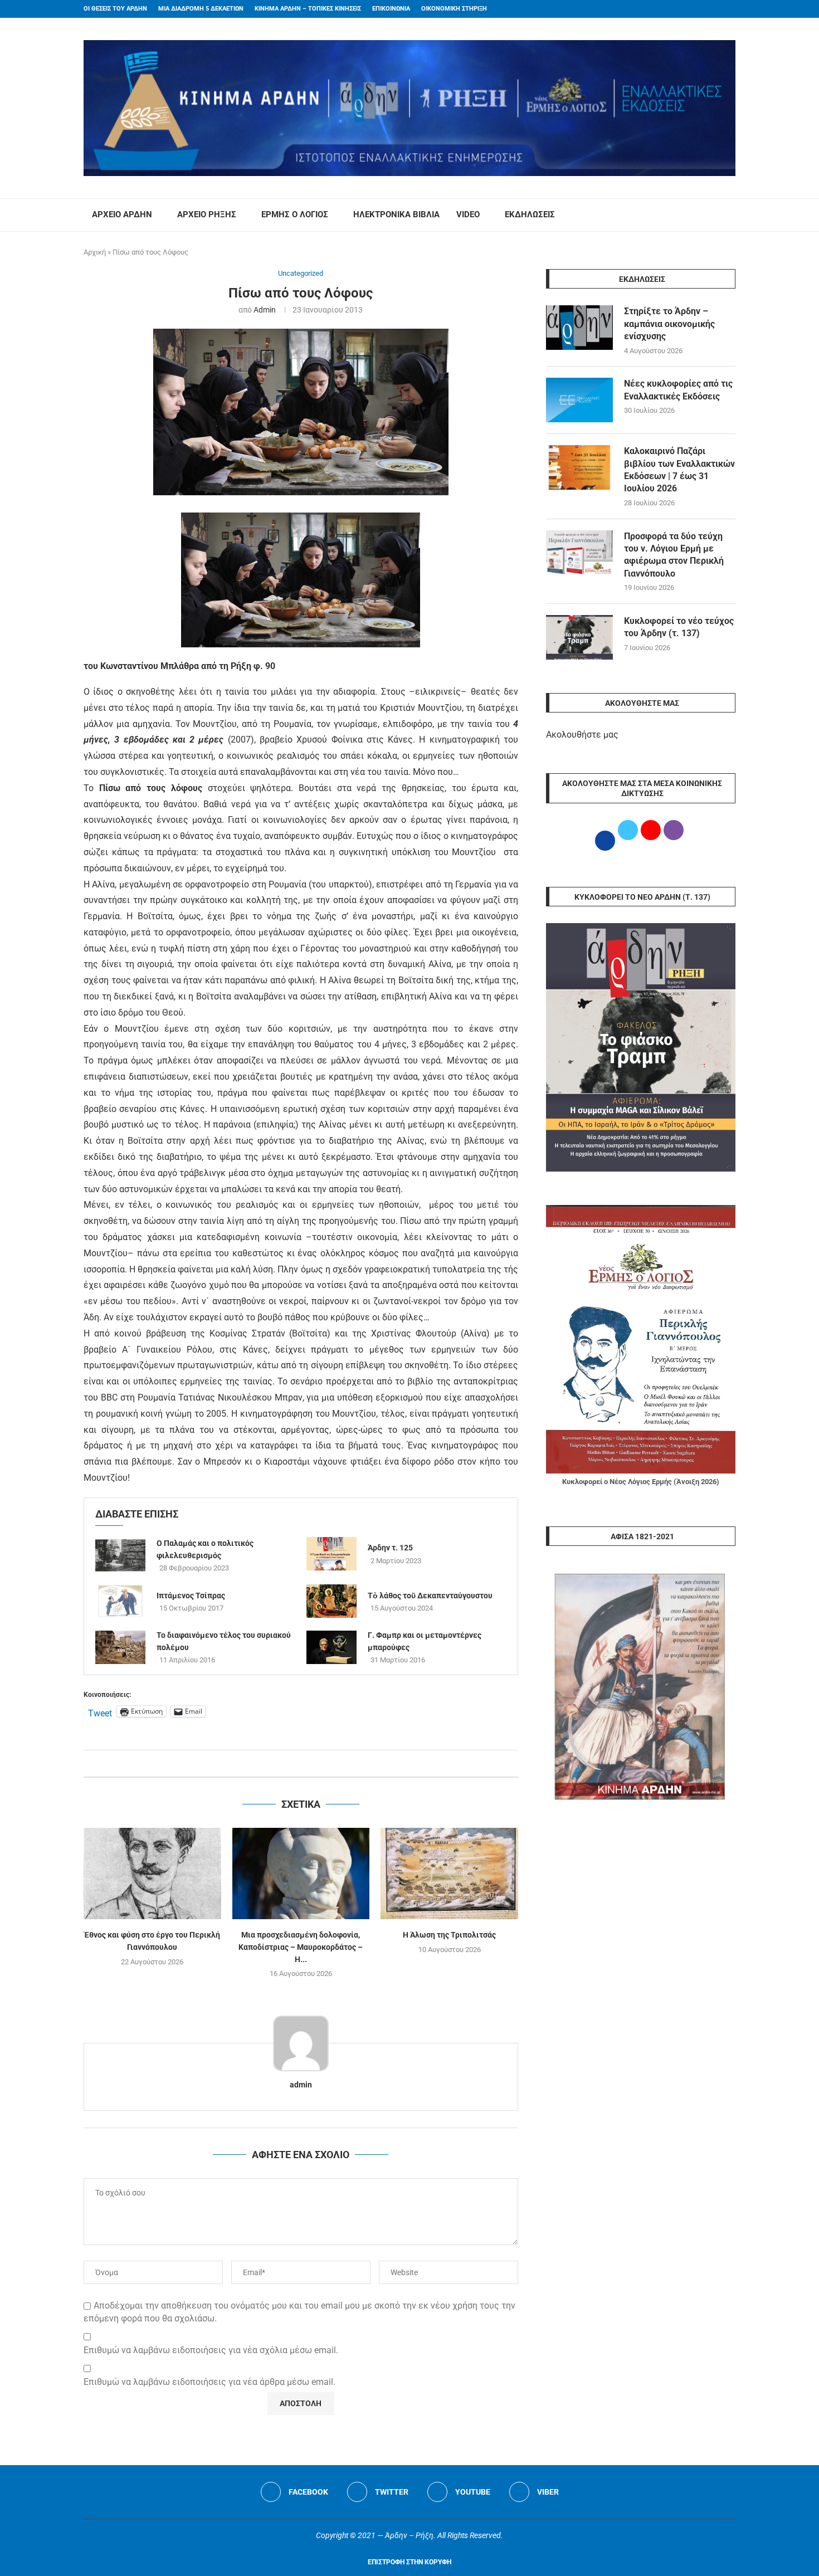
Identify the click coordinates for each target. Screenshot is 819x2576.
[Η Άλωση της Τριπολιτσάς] (449, 1874)
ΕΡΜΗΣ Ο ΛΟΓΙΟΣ (295, 214)
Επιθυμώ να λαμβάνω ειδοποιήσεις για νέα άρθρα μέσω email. (209, 2382)
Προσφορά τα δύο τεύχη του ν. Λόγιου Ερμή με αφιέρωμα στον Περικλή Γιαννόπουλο (674, 555)
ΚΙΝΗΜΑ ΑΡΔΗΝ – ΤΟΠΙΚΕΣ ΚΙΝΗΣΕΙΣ (308, 9)
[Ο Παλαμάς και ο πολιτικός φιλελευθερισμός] (120, 1555)
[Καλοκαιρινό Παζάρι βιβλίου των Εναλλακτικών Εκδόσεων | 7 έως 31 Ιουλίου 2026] (579, 467)
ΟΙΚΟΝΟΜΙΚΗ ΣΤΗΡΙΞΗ (454, 9)
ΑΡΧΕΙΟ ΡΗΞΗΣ (207, 214)
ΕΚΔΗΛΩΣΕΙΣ (530, 214)
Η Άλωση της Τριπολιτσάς (449, 1935)
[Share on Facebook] (289, 1763)
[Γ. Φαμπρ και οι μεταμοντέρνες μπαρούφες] (331, 1647)
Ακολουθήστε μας (582, 735)
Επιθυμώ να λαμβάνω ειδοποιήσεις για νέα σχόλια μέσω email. (211, 2350)
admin (265, 310)
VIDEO (468, 214)
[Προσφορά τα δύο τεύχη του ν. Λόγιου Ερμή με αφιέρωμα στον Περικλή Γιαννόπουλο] (579, 553)
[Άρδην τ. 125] (331, 1554)
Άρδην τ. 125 (390, 1548)
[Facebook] (711, 9)
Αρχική (95, 252)
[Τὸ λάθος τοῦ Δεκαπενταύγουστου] (331, 1601)
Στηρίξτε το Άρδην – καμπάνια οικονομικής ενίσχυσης (669, 324)
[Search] (730, 215)
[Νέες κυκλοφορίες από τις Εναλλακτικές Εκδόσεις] (579, 400)
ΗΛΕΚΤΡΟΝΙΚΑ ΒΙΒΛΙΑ (396, 214)
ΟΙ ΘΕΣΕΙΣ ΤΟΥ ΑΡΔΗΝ (115, 9)
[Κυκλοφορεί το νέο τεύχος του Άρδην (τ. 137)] (579, 637)
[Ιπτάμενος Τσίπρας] (120, 1601)
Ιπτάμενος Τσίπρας (191, 1596)
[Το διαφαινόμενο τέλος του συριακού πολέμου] (120, 1647)
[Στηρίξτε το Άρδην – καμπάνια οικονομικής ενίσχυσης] (579, 328)
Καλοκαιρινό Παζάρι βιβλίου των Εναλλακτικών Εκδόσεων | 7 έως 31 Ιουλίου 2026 (679, 470)
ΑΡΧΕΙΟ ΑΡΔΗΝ (122, 214)
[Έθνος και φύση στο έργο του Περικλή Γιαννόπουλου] (152, 1874)
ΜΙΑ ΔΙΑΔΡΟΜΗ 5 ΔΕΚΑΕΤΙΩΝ (201, 9)
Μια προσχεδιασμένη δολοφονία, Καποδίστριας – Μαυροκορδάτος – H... (301, 1947)
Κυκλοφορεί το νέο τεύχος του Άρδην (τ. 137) (679, 627)
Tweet (100, 1712)
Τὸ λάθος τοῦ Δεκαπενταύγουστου (430, 1596)
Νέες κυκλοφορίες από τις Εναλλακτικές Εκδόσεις (678, 390)
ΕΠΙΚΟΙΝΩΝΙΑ (391, 9)
